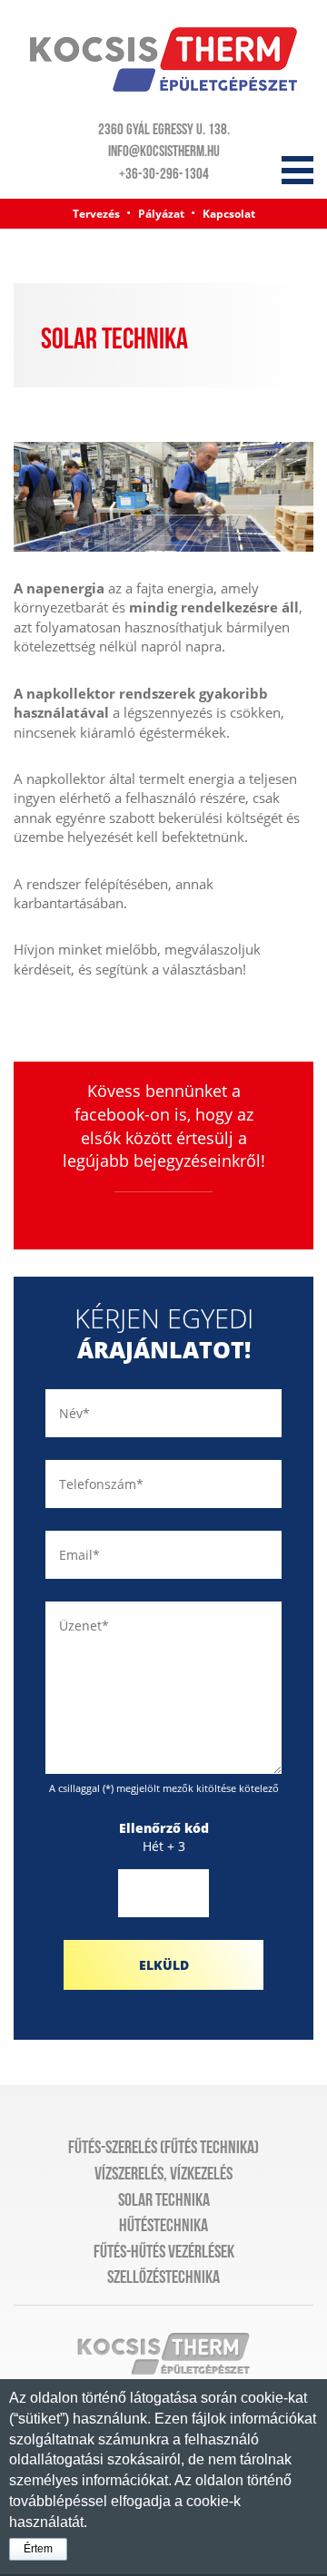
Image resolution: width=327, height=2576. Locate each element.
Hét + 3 (164, 1837)
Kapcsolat (229, 214)
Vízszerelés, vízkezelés (163, 2174)
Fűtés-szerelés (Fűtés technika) (163, 2148)
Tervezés (96, 214)
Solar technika (164, 2200)
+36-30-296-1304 (164, 174)
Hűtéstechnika (163, 2226)
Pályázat (161, 214)
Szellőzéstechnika (163, 2277)
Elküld (164, 1965)
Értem (38, 2549)
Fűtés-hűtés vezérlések (164, 2252)
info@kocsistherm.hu (164, 152)
